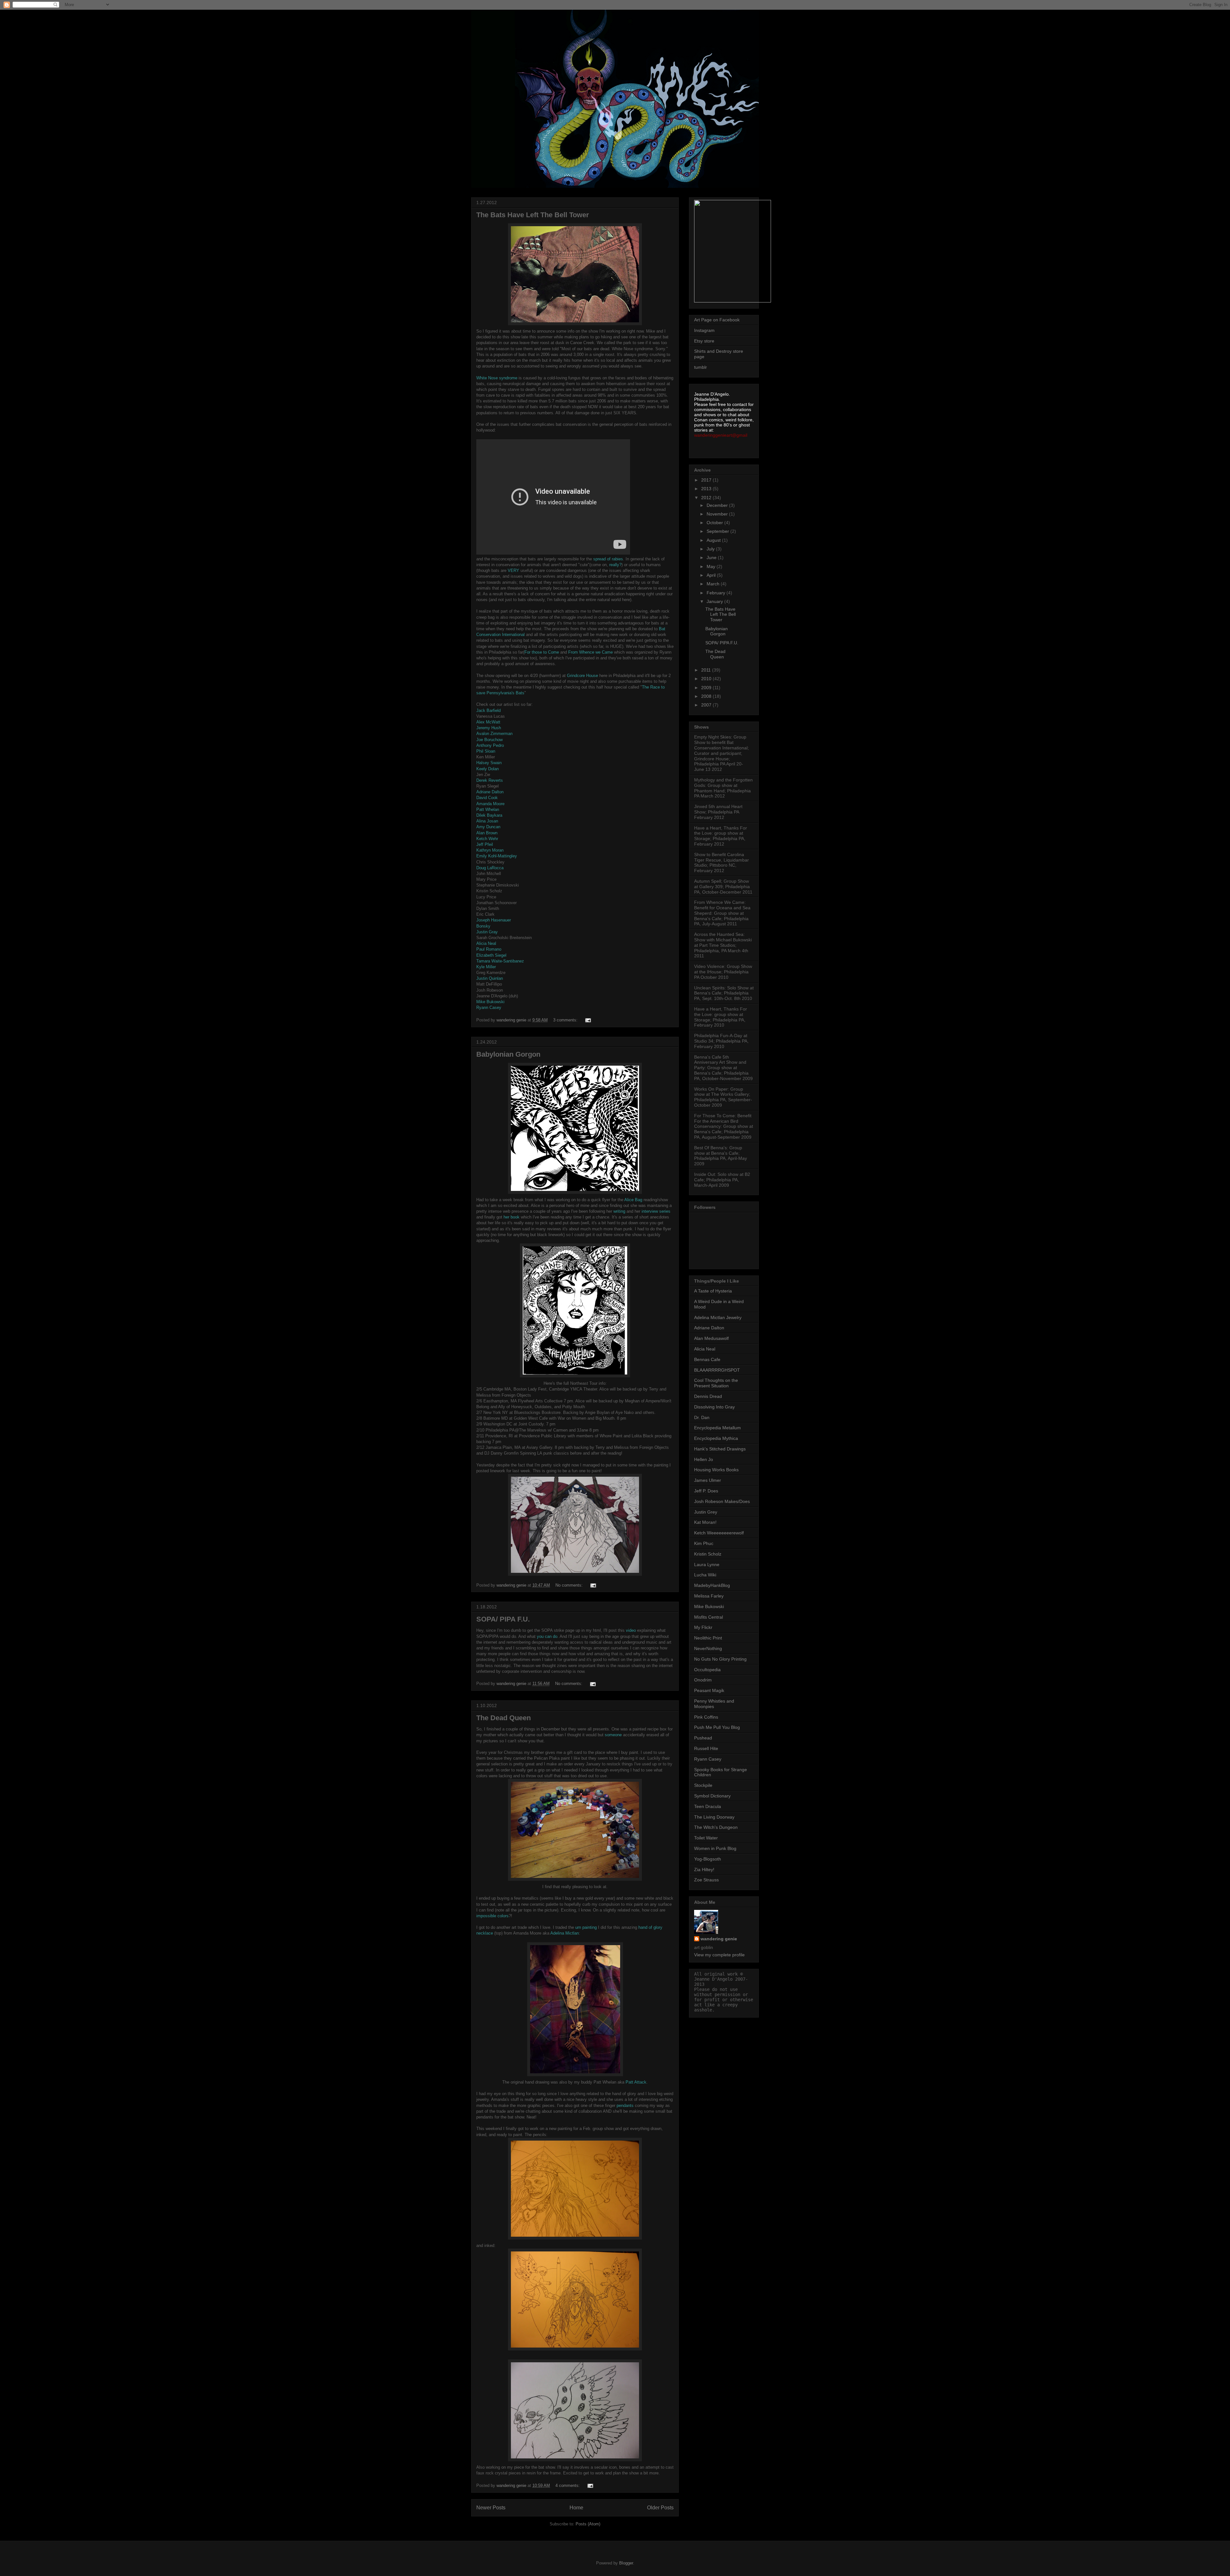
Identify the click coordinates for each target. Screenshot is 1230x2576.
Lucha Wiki (705, 1575)
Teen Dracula (708, 1806)
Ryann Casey (489, 1007)
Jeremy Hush (489, 728)
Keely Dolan (488, 769)
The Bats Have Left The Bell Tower (533, 215)
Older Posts (660, 2508)
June (712, 557)
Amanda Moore (490, 804)
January (715, 601)
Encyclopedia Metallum (717, 1428)
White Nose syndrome (497, 378)
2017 (707, 480)
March (714, 584)
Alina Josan (487, 821)
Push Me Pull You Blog (717, 1727)
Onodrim (703, 1680)
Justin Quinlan (490, 978)
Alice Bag (633, 1200)
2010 (707, 679)
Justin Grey (706, 1512)
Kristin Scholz (708, 1554)
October (715, 523)
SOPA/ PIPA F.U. (503, 1619)
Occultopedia (707, 1670)
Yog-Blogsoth (708, 1859)
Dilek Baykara (489, 815)
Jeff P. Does (706, 1491)
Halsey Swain (489, 763)
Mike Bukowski (490, 1002)
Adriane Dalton (490, 792)
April (712, 575)
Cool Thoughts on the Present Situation (716, 1383)
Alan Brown (487, 833)
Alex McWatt (488, 722)
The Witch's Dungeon (716, 1827)
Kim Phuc (704, 1543)
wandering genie (719, 1939)
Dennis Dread (708, 1396)
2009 (707, 688)
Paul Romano (489, 949)
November (718, 514)
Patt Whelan (488, 809)
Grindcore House (582, 676)
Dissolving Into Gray (714, 1407)
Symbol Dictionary (712, 1796)
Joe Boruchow (489, 740)
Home (576, 2508)
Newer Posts (491, 2508)
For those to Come (542, 652)
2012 (707, 498)
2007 (707, 705)
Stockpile (703, 1785)
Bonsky (483, 926)
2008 (707, 696)
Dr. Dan (702, 1417)
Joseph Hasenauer (494, 920)
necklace (485, 1933)
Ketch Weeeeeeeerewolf (719, 1533)
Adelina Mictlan (565, 1933)
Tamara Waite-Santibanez (500, 961)
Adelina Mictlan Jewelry (718, 1317)
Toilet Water (706, 1838)
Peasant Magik (709, 1690)
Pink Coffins (706, 1717)
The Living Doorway (714, 1817)
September (718, 531)
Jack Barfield (488, 710)
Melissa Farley (709, 1596)
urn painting (586, 1927)
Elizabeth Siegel (491, 955)
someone (613, 1735)
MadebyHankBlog (712, 1585)
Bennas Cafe (707, 1359)
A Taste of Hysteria (713, 1291)
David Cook (487, 798)
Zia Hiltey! (704, 1870)
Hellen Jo (704, 1459)
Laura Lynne (707, 1565)
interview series (656, 1211)
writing (619, 1211)
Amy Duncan (488, 827)
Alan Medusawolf (711, 1338)
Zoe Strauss (706, 1880)
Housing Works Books (716, 1470)
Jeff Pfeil (485, 844)
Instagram (704, 330)
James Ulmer (708, 1480)
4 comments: (568, 2485)
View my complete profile (719, 1955)
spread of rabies (608, 559)
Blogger (626, 2563)
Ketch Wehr (487, 839)
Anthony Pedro (490, 745)
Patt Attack (636, 2082)
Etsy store (704, 341)
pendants (625, 2105)
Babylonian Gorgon (508, 1054)
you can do (546, 1636)
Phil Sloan (486, 751)
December (718, 505)
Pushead (703, 1738)
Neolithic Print (708, 1638)
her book (512, 1217)
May (712, 566)
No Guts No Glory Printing (720, 1659)
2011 (707, 670)
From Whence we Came (590, 652)
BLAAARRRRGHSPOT (717, 1370)
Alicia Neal (486, 943)
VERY (513, 570)
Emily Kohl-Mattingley (497, 856)
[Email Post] (588, 1020)
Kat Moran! (705, 1522)
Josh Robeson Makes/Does (722, 1501)
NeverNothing (708, 1648)
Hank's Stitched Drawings (720, 1449)
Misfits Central (709, 1617)
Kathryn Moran (490, 850)
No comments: (570, 1585)
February (717, 593)
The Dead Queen (504, 1718)
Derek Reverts (490, 780)
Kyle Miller (486, 967)
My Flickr (703, 1627)
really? (615, 565)
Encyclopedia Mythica (716, 1438)
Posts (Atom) (588, 2524)
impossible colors (492, 1916)
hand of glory (650, 1927)
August (714, 540)
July (711, 549)
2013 (707, 489)
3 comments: (566, 1020)
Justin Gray (487, 932)
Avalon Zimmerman (494, 734)
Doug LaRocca (490, 868)
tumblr (701, 367)
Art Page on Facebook (717, 320)
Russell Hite (706, 1748)
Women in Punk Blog (715, 1848)
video (631, 1630)
